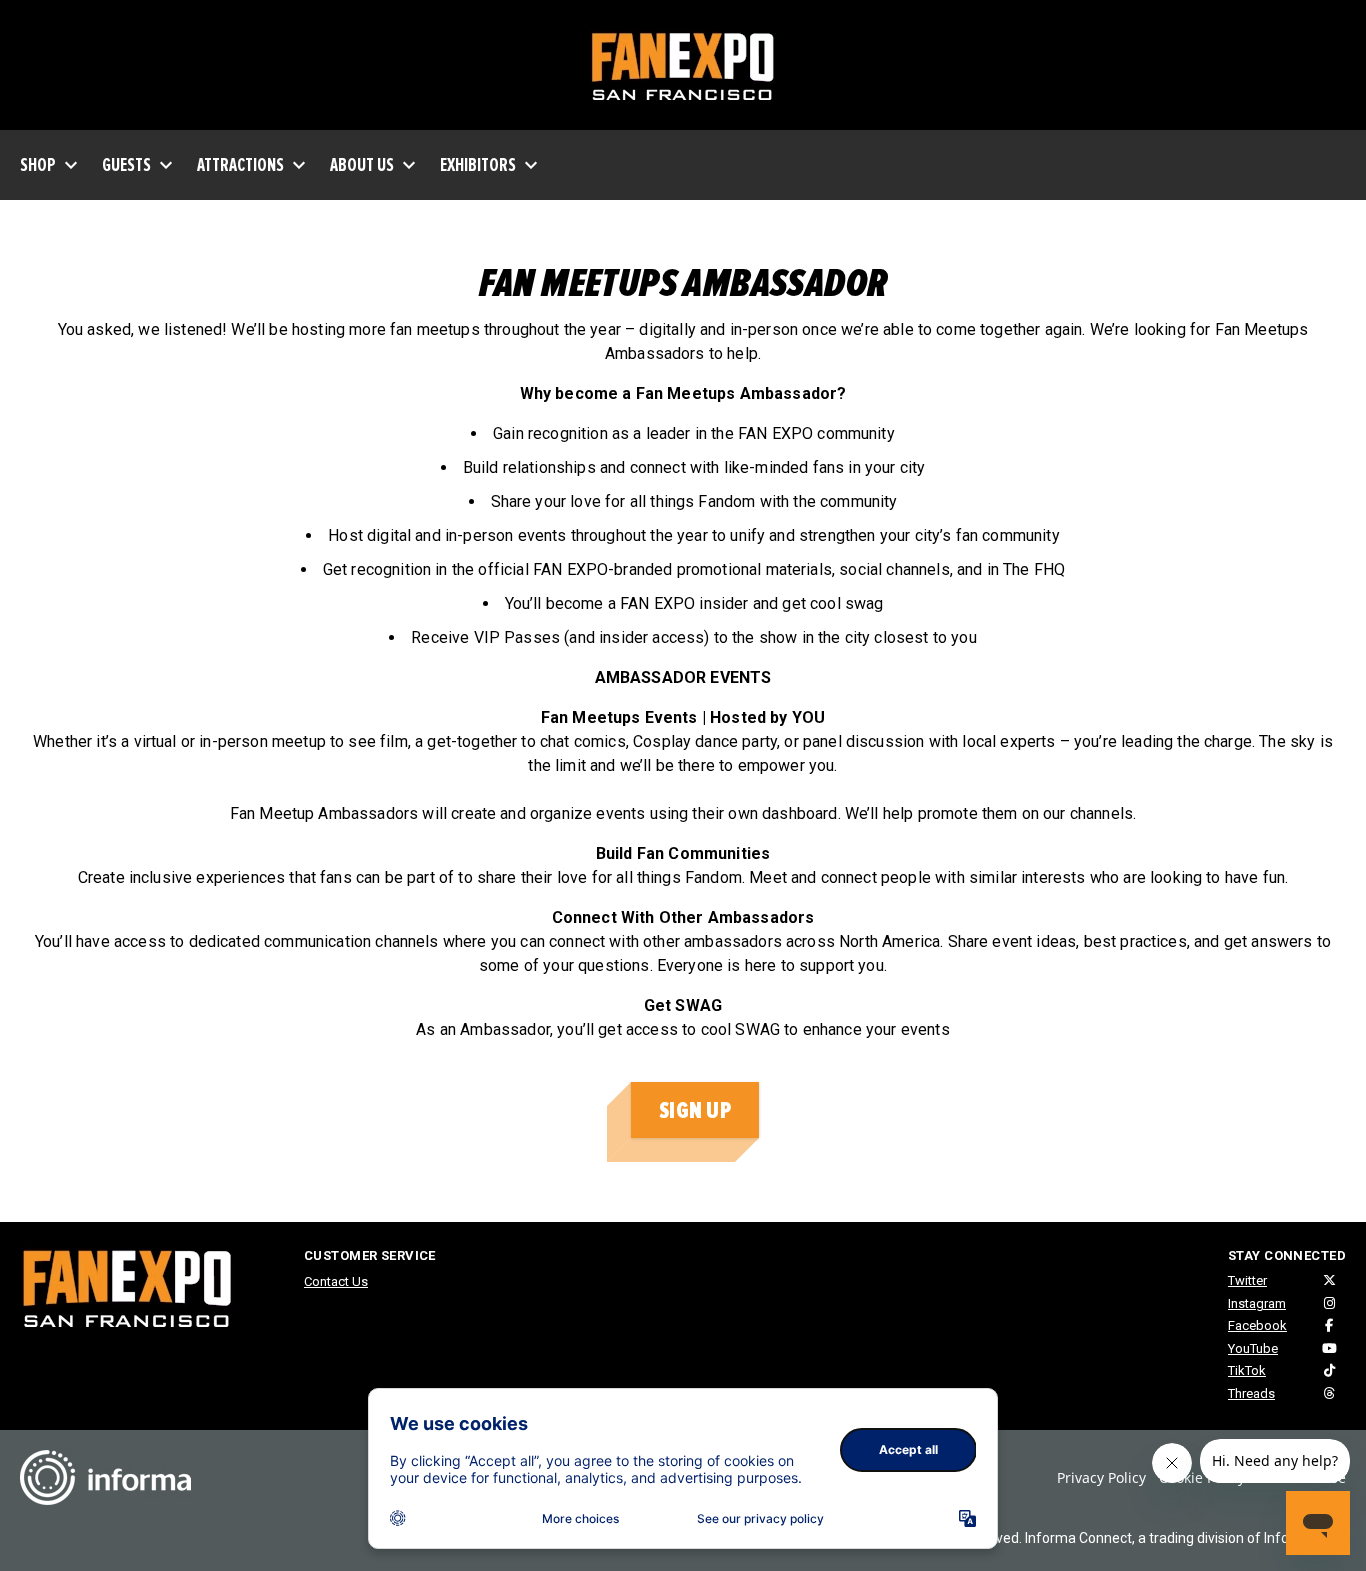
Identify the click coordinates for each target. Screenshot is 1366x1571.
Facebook (1257, 1325)
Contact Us (336, 1281)
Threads (1251, 1393)
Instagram (1257, 1303)
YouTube (1253, 1348)
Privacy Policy (1101, 1477)
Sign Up (695, 1110)
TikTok (1247, 1370)
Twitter (1247, 1280)
